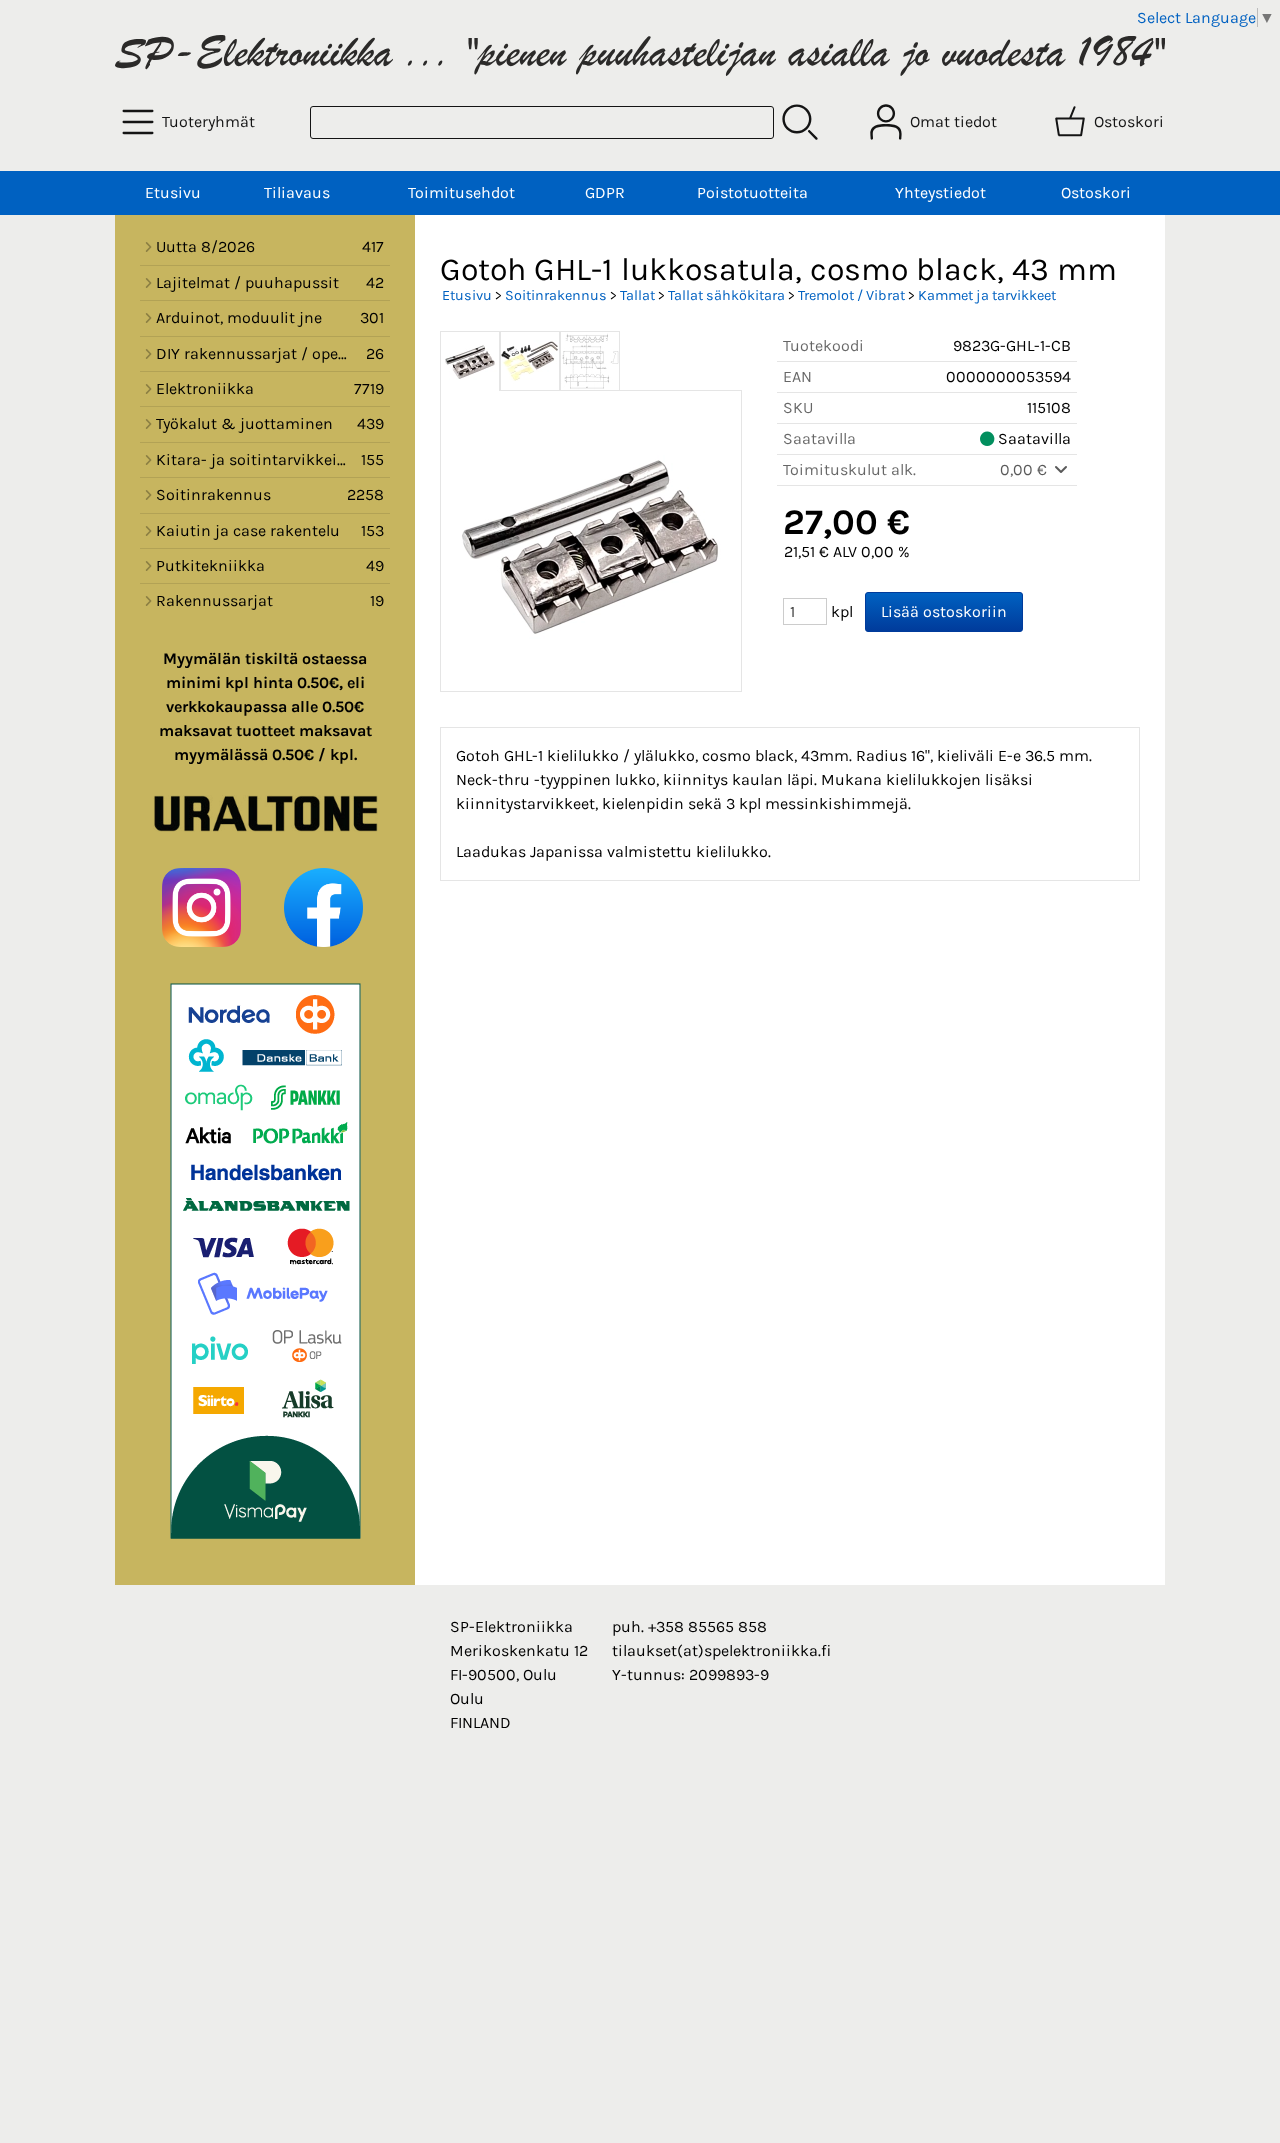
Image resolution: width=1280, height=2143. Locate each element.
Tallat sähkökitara (726, 295)
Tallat (637, 295)
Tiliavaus (297, 192)
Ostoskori (1096, 192)
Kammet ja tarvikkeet (987, 295)
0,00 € (1025, 469)
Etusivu (173, 192)
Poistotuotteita (752, 192)
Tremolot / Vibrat (851, 295)
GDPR (605, 192)
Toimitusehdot (461, 192)
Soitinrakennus (556, 295)
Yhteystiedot (940, 192)
